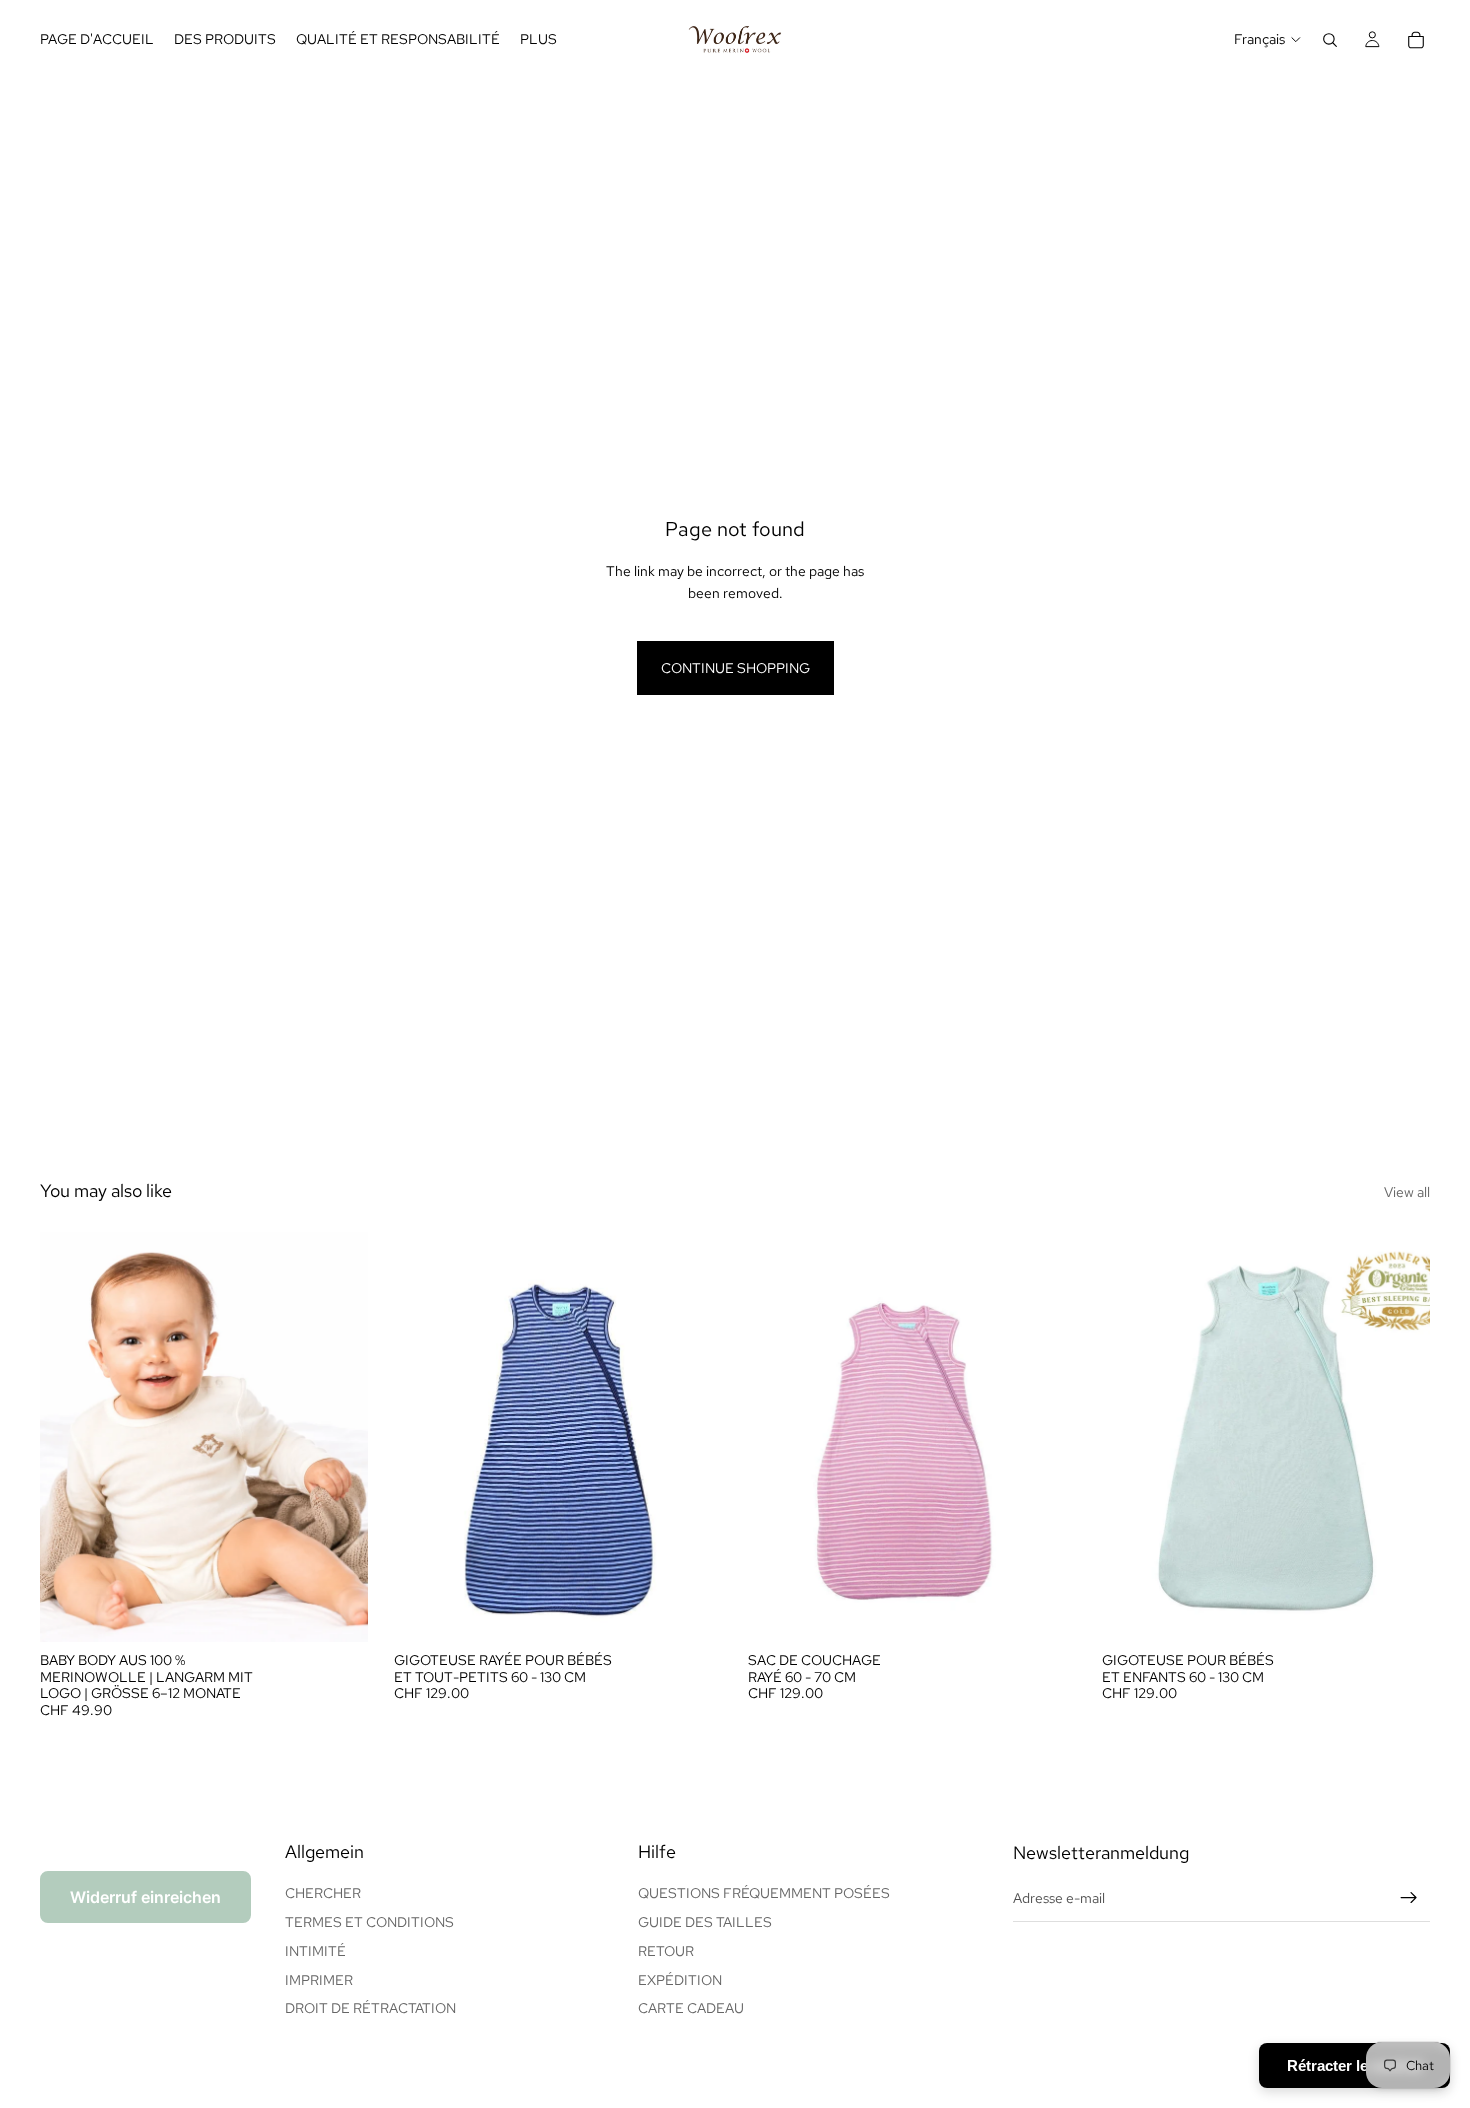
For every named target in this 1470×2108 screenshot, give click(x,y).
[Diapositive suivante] (692, 1437)
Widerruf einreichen (145, 1897)
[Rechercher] (1330, 40)
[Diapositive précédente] (424, 1437)
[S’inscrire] (1409, 1898)
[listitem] (538, 39)
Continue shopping (735, 668)
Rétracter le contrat (1354, 2065)
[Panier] (1416, 40)
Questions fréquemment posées (764, 1893)
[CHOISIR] (691, 1611)
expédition (680, 1980)
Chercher (323, 1893)
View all (1407, 1192)
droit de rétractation (370, 2008)
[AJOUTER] (337, 1611)
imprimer (319, 1980)
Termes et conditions (369, 1922)
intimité (315, 1951)
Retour (666, 1951)
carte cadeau (691, 2008)
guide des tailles (705, 1922)
